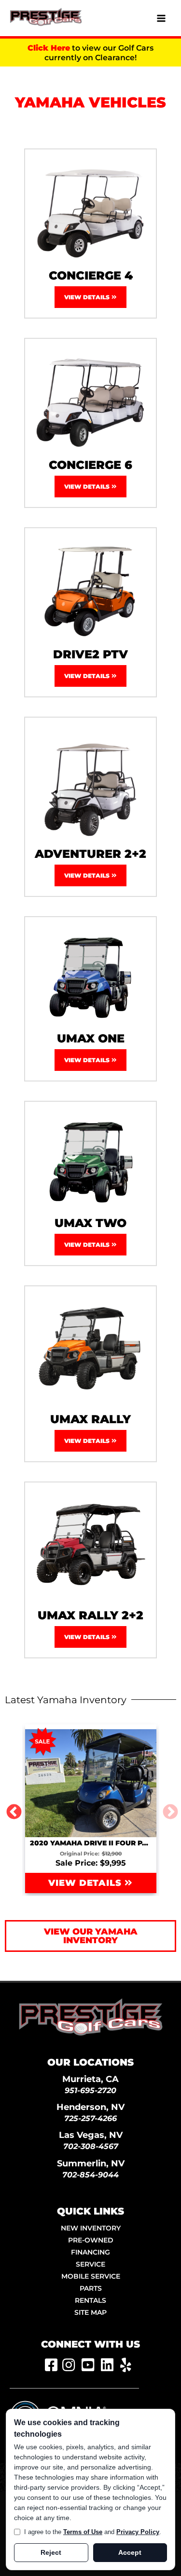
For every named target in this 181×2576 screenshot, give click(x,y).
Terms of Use (83, 2532)
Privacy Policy (138, 2532)
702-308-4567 (91, 2146)
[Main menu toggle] (161, 18)
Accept (130, 2552)
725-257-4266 (90, 2118)
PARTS (91, 2288)
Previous (10, 1809)
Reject (51, 2552)
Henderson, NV (90, 2107)
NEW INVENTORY (91, 2228)
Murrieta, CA (90, 2079)
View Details (88, 297)
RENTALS (90, 2300)
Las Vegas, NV (91, 2135)
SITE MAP (90, 2312)
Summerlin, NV (91, 2163)
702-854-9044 (90, 2175)
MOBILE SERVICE (91, 2276)
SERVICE (90, 2264)
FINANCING (90, 2252)
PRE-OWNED (91, 2240)
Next (167, 1809)
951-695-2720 (90, 2090)
